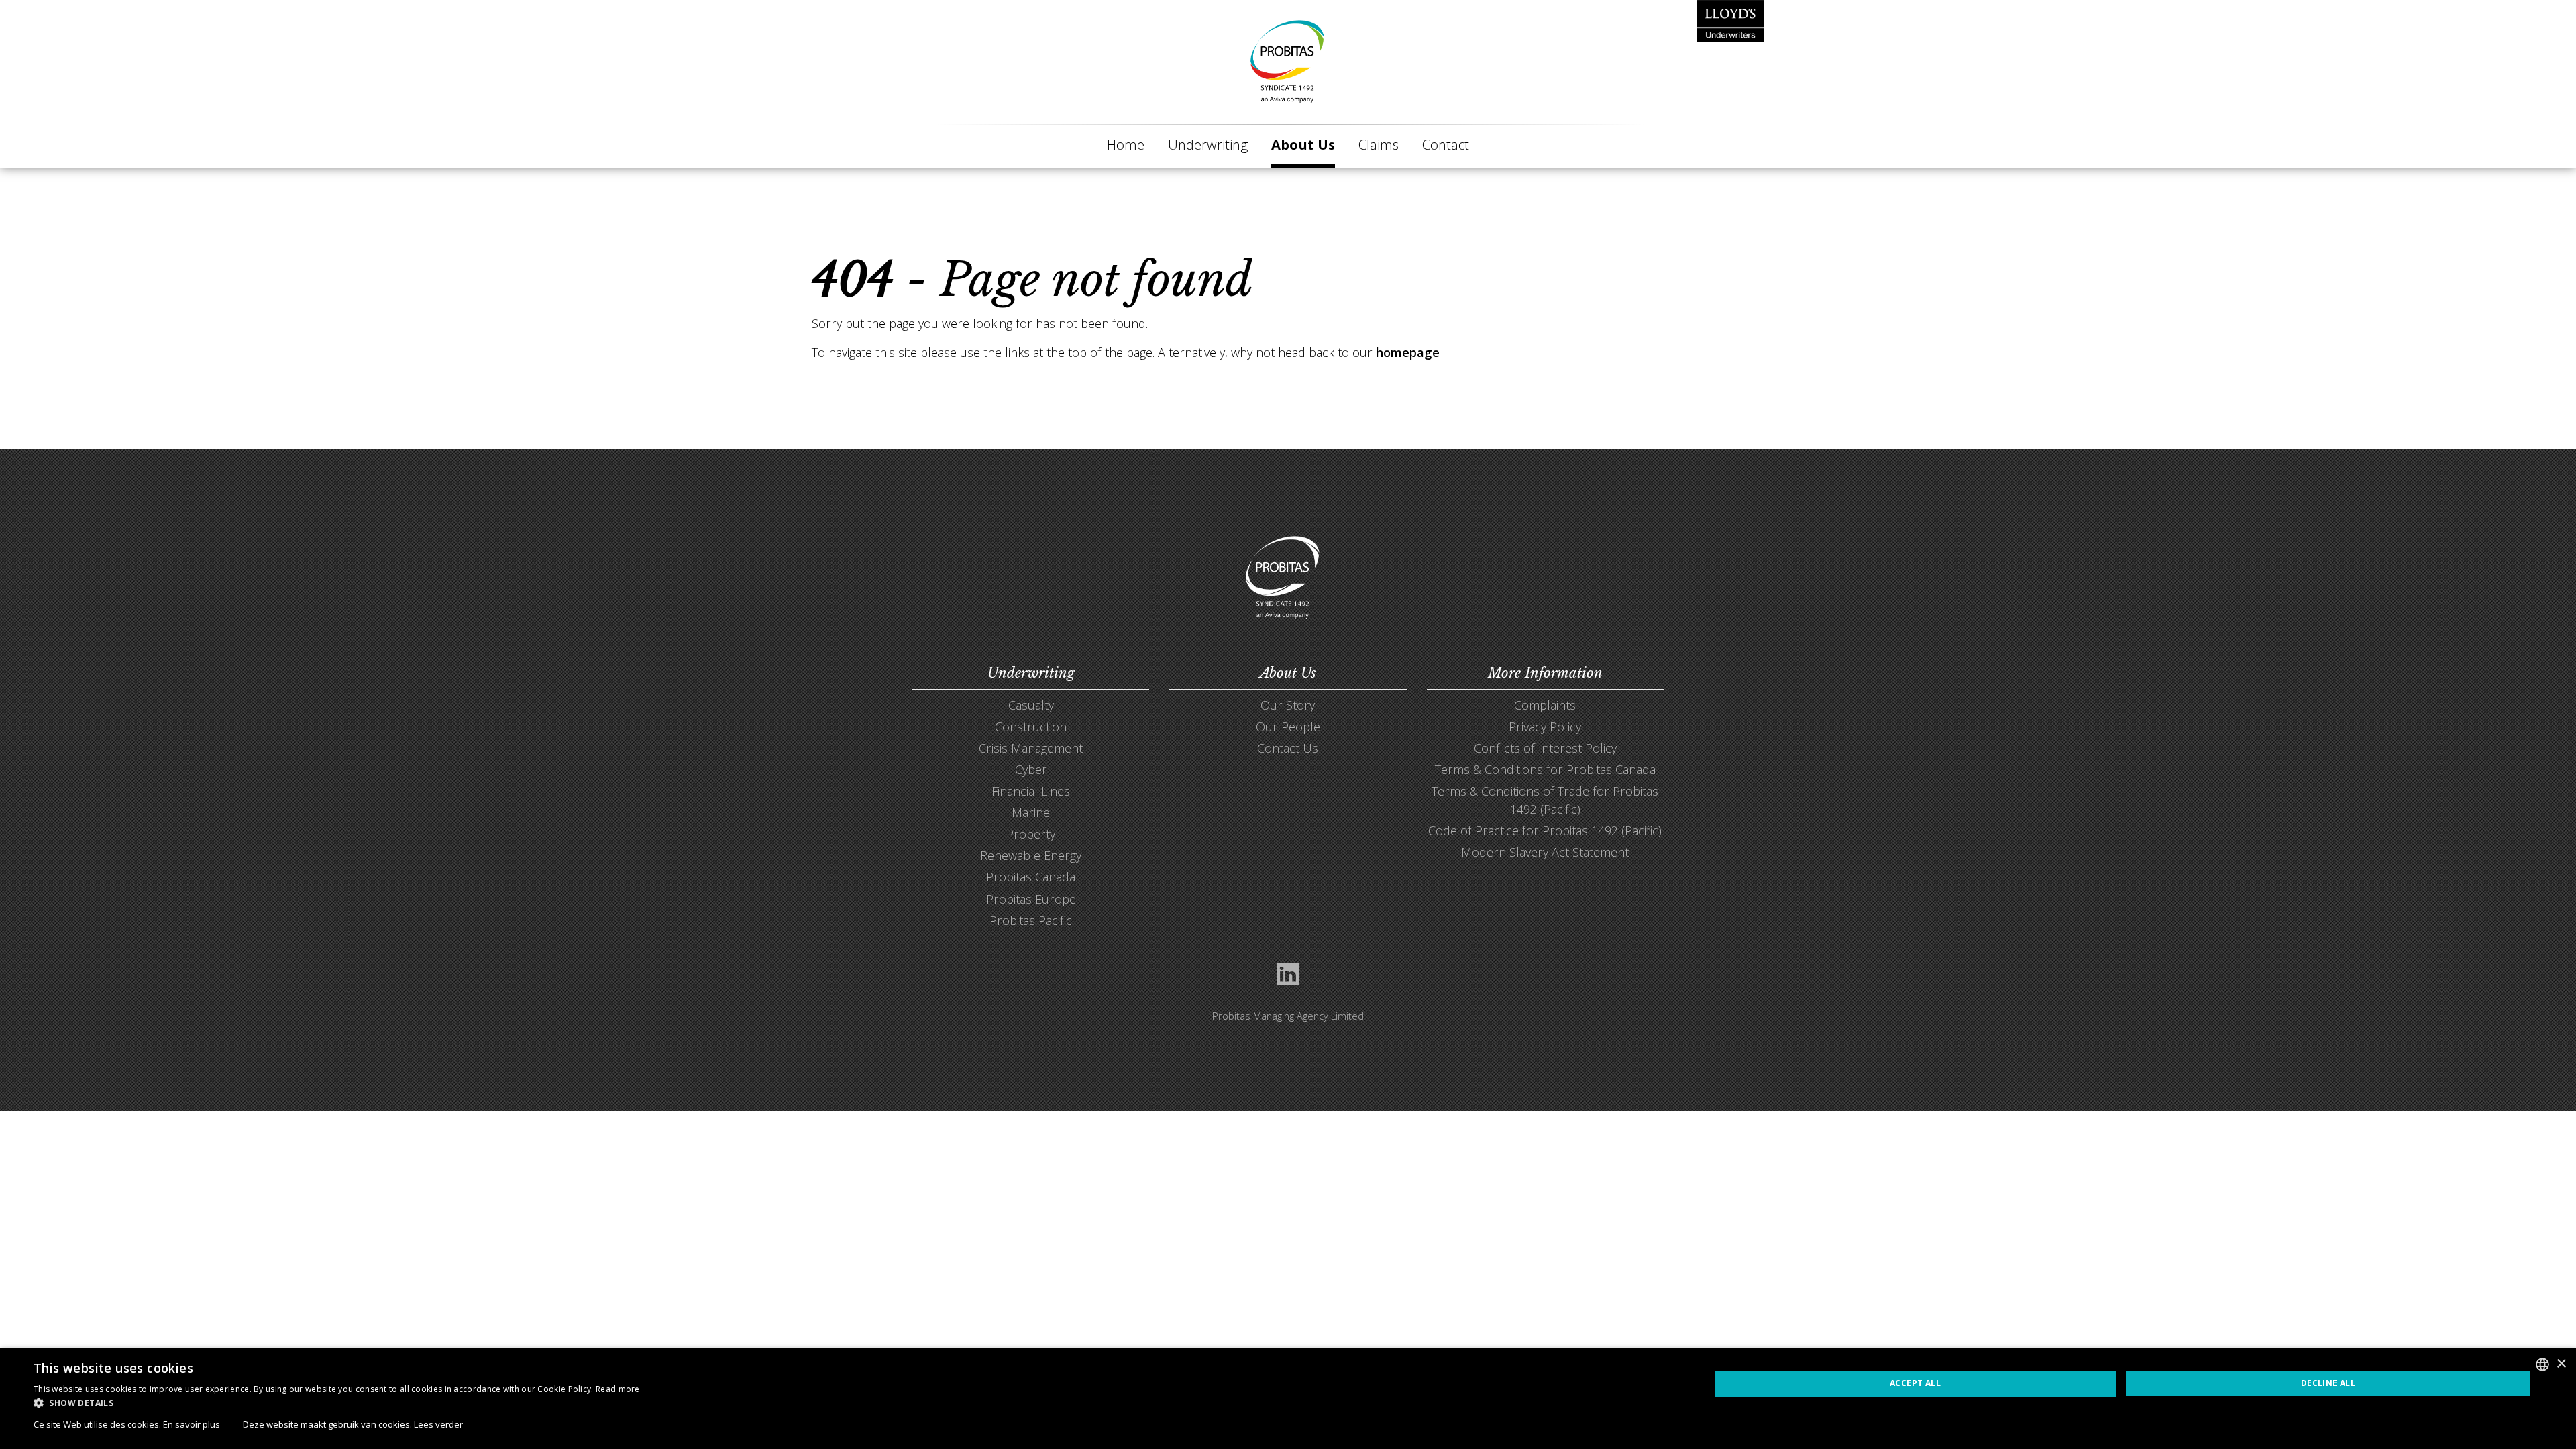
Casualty (1031, 705)
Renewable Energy (1031, 855)
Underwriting (1208, 144)
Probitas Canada (1031, 877)
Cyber (1031, 769)
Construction (1031, 727)
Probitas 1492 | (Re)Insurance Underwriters (1288, 64)
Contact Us (1288, 748)
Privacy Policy (1545, 727)
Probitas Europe (1031, 899)
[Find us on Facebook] (1288, 976)
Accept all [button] (1915, 1383)
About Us (1303, 144)
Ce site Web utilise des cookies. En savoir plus (127, 1424)
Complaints (1545, 705)
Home (1126, 144)
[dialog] (1288, 1398)
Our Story (1288, 705)
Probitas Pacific (1031, 920)
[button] (337, 1403)
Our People (1288, 727)
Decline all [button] (2328, 1383)
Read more (618, 1389)
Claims (1379, 144)
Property (1031, 834)
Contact (1446, 144)
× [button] (2561, 1364)
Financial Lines (1031, 791)
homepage (1408, 352)
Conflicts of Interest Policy (1545, 748)
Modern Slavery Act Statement (1545, 852)
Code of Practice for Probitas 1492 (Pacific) (1545, 830)
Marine (1031, 812)
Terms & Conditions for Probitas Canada (1545, 769)
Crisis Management (1031, 748)
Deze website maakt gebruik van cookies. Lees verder (353, 1424)
